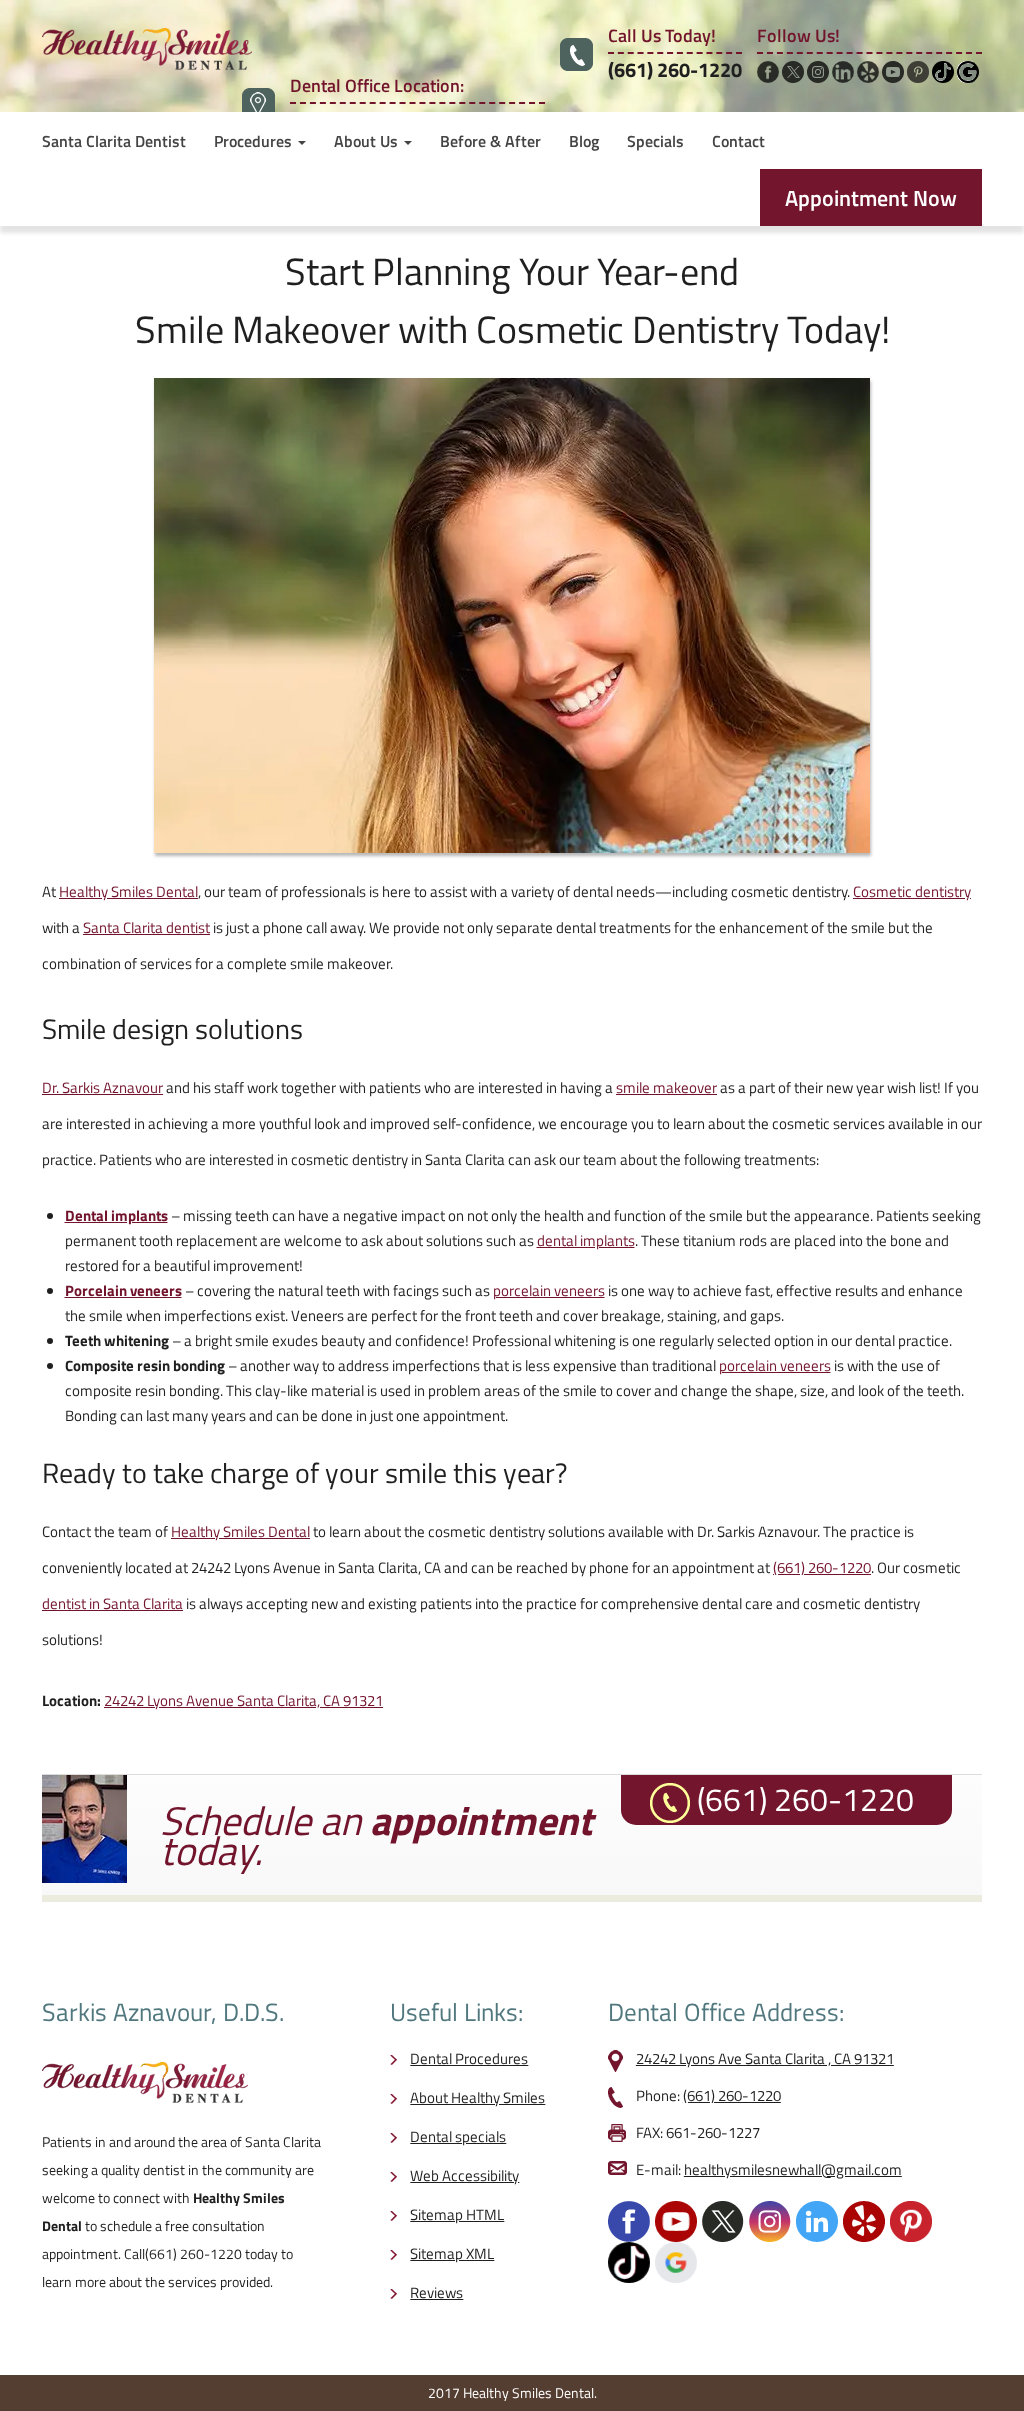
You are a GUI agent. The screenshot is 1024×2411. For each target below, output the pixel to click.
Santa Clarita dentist (146, 927)
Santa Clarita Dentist (114, 141)
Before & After (490, 141)
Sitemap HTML (457, 2214)
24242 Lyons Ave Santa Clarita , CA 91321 (765, 2058)
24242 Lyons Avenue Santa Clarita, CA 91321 (243, 1700)
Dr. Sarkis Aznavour (102, 1087)
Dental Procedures (469, 2058)
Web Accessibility (464, 2175)
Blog (584, 141)
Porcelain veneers (123, 1290)
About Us (368, 141)
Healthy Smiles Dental (128, 891)
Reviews (436, 2292)
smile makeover (666, 1087)
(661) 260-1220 (675, 69)
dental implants (586, 1240)
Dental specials (458, 2136)
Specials (655, 141)
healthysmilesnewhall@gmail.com (793, 2169)
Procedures (255, 141)
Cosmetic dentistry (912, 891)
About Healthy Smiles (477, 2097)
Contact (738, 141)
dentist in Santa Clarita (112, 1603)
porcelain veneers (549, 1290)
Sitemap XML (452, 2253)
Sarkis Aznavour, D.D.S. (163, 2012)
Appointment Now (871, 198)
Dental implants (116, 1215)
